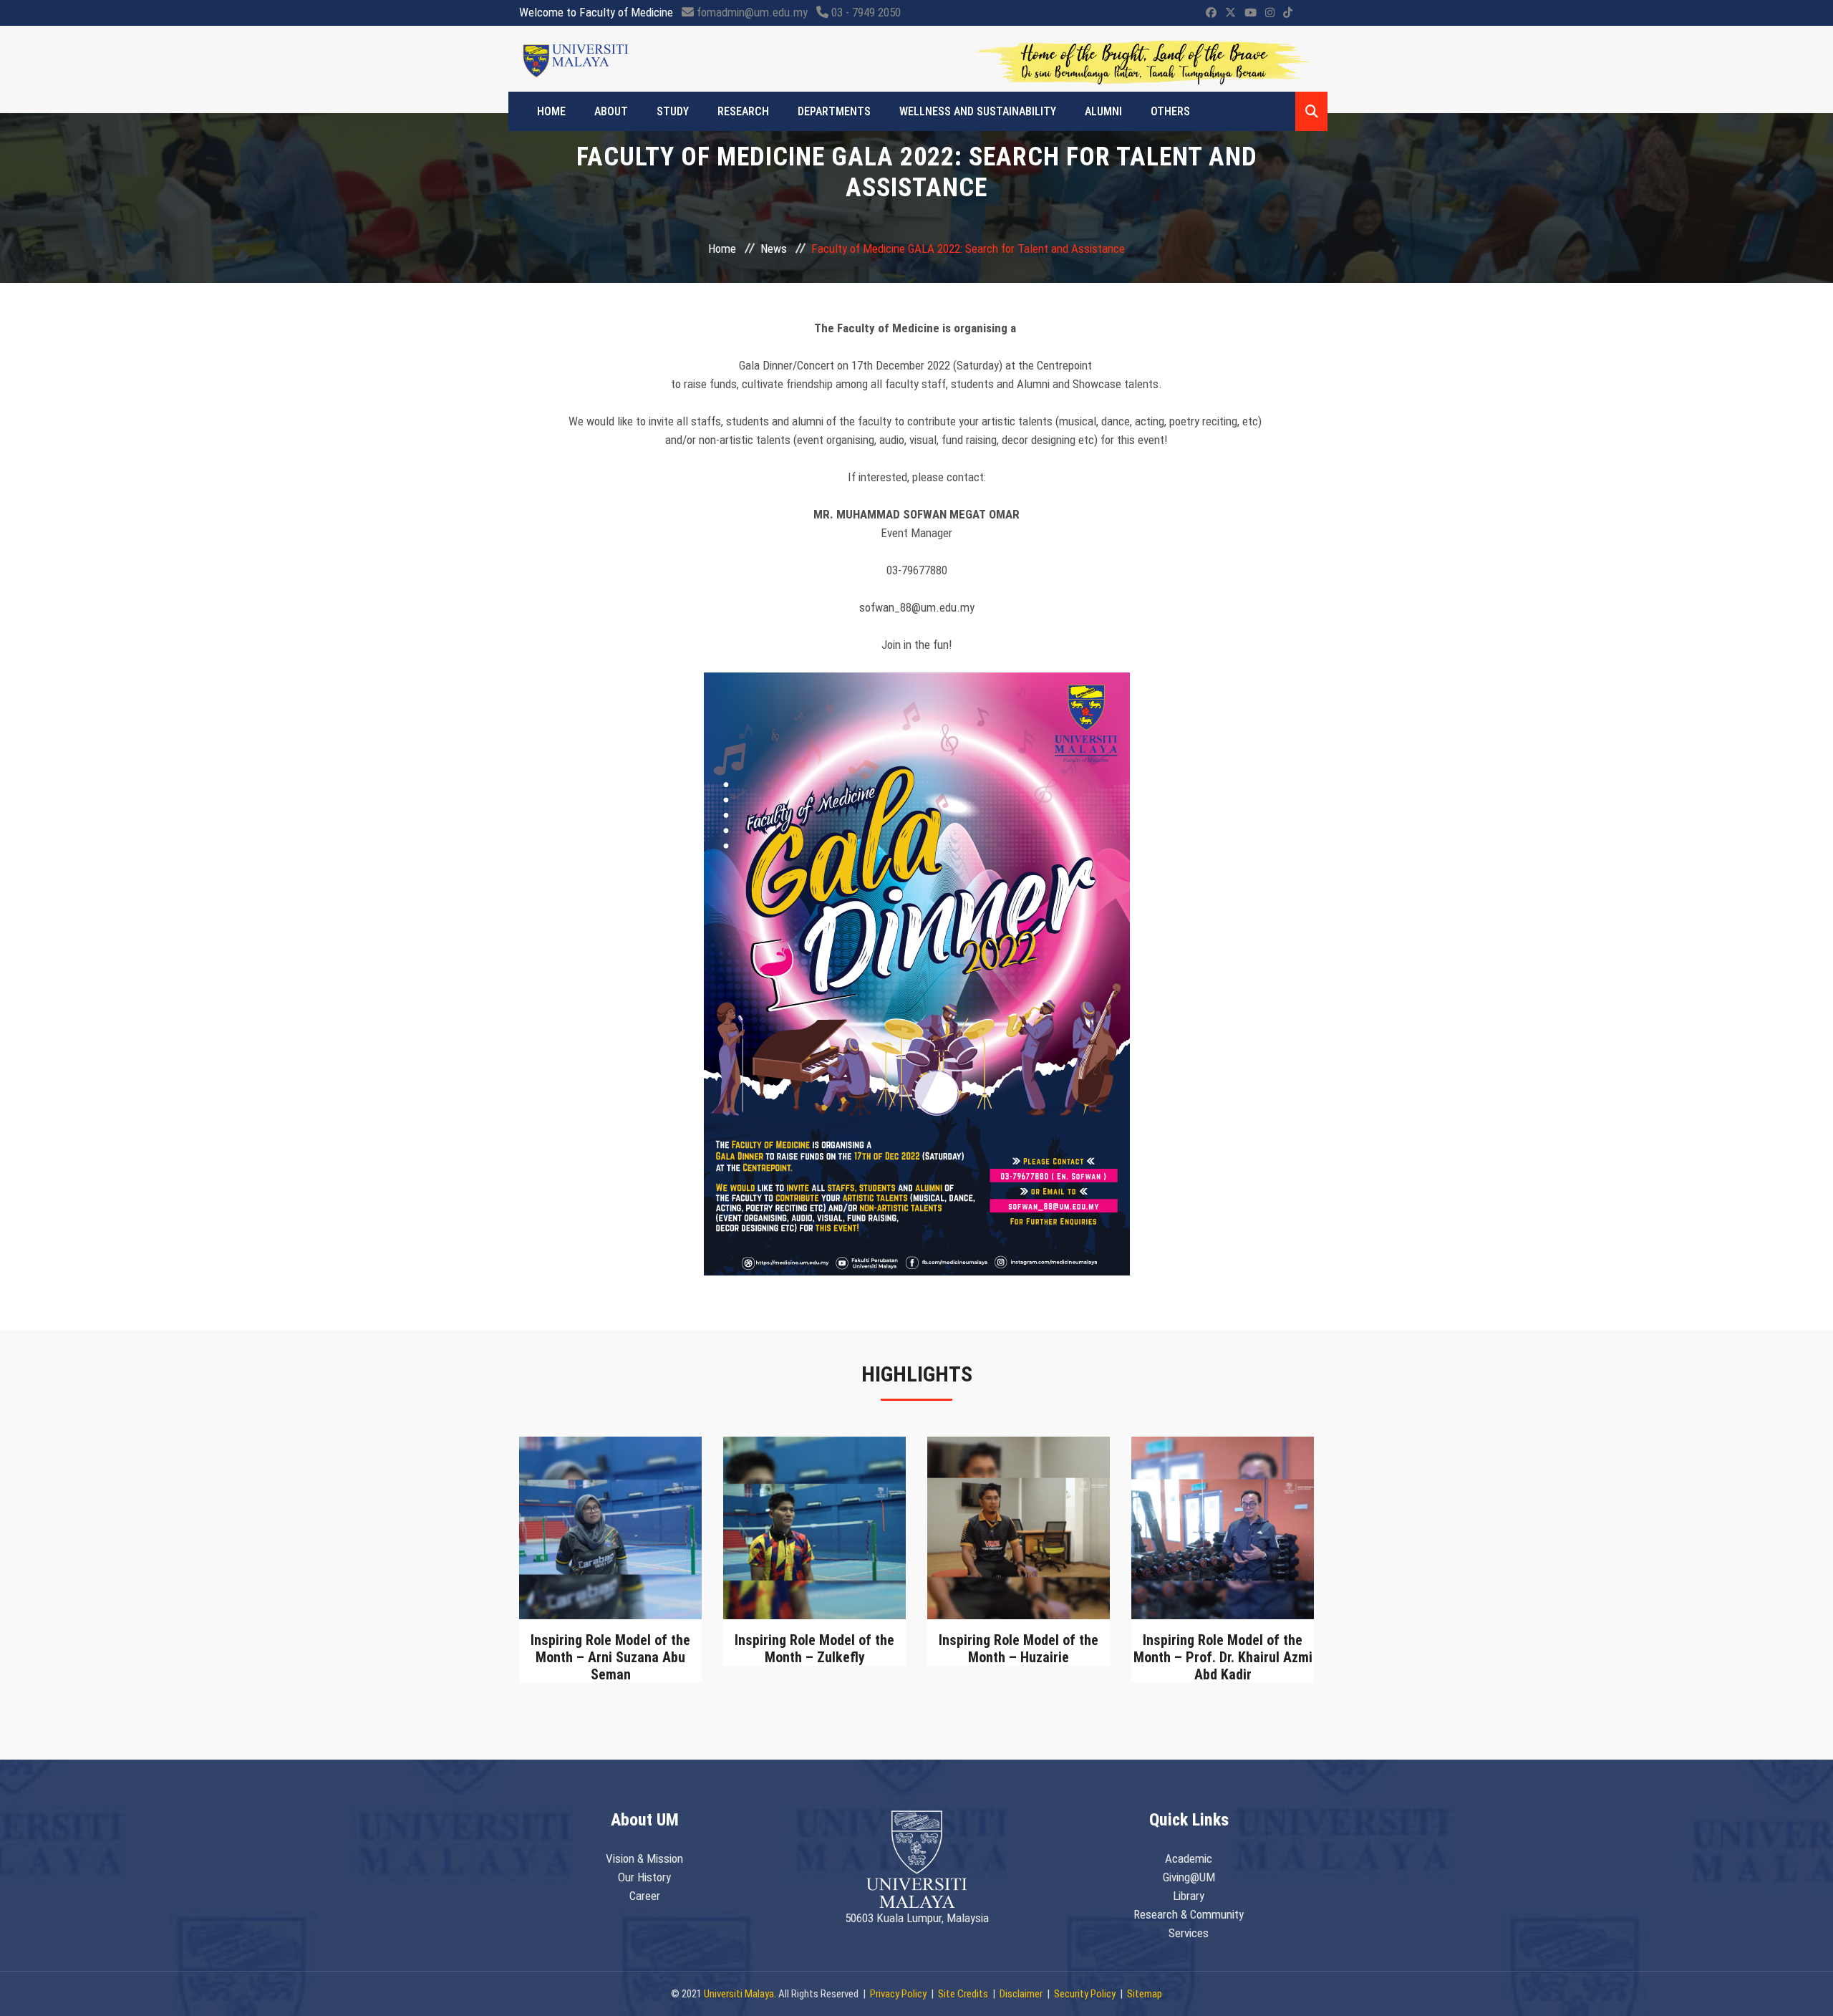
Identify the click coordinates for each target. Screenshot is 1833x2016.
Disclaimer (1021, 1994)
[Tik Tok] (1288, 13)
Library (1189, 1896)
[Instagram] (1270, 13)
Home (551, 111)
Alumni (1103, 111)
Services (1189, 1933)
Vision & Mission (644, 1858)
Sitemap (1145, 1994)
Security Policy (1085, 1994)
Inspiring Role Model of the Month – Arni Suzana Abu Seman (610, 1657)
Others (1170, 111)
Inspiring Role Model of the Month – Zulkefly (814, 1649)
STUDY (673, 111)
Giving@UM (1189, 1877)
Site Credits (963, 1994)
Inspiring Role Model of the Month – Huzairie (1019, 1649)
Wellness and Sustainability (978, 111)
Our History (644, 1877)
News (774, 249)
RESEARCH (743, 111)
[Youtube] (1251, 13)
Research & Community (1189, 1914)
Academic (1189, 1858)
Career (645, 1896)
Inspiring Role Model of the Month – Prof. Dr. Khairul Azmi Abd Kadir (1223, 1657)
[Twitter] (1230, 13)
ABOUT (611, 111)
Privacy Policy (898, 1994)
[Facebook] (1211, 13)
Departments (834, 111)
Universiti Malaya (739, 1994)
